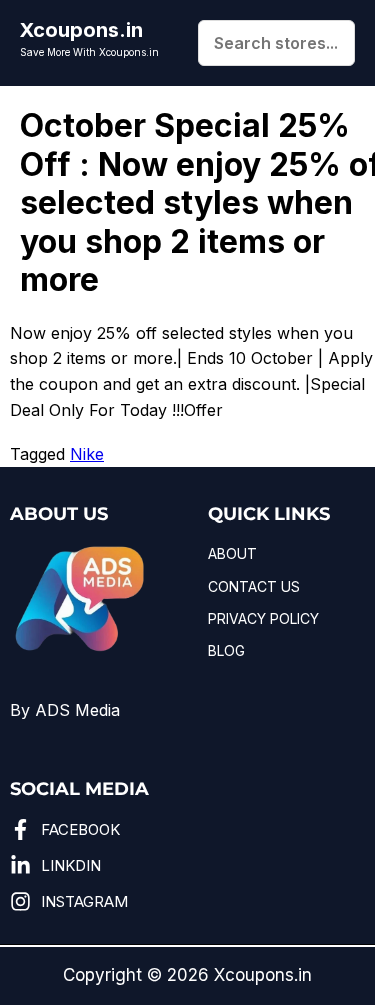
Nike (87, 454)
